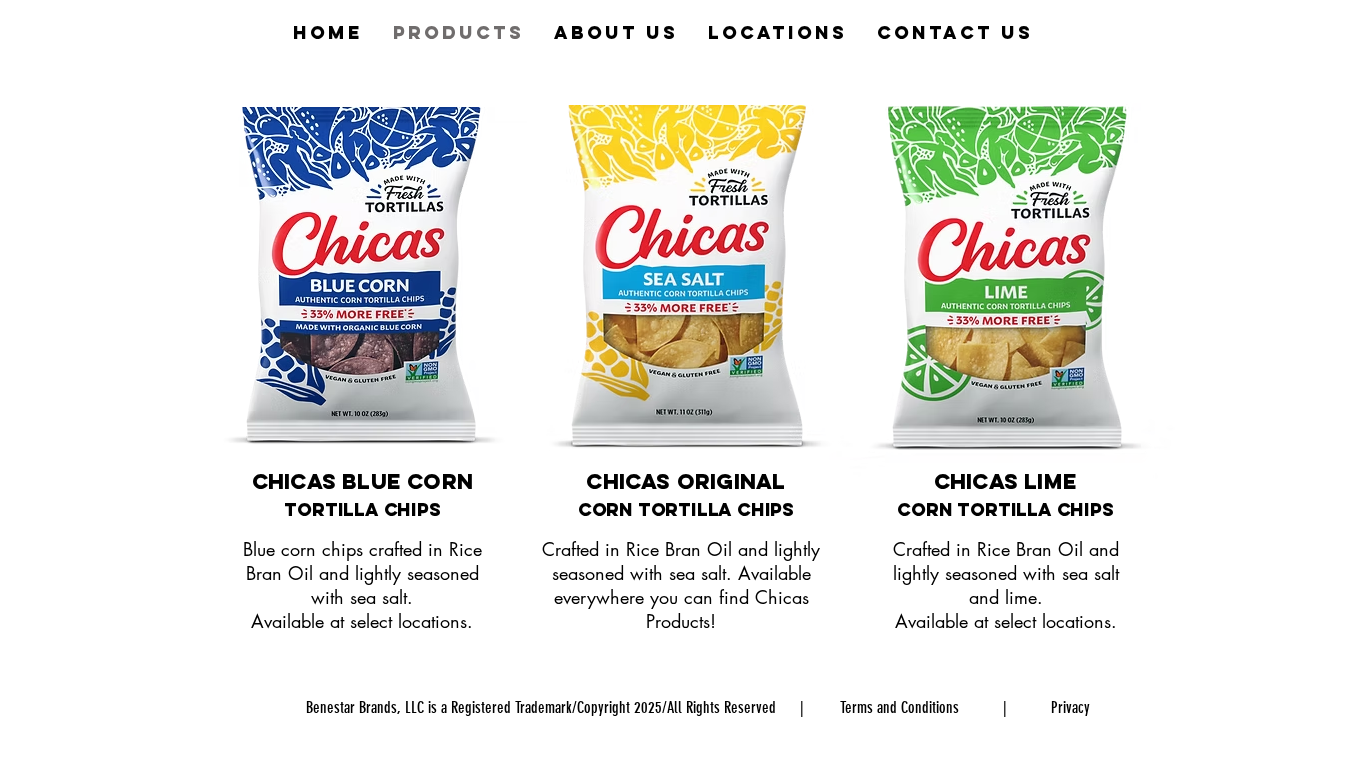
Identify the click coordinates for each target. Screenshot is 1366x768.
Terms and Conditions (899, 707)
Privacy (1070, 707)
